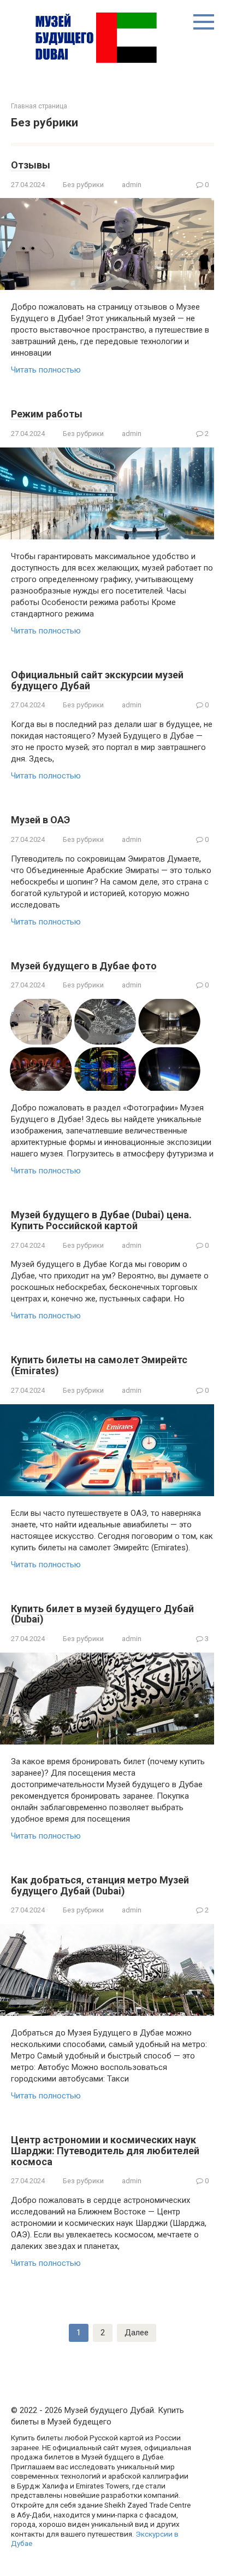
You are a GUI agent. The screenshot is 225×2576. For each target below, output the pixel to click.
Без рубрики (83, 185)
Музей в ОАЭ (40, 820)
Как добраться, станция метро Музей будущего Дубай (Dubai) (100, 1885)
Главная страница (39, 106)
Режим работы (47, 414)
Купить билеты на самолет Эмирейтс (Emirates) (99, 1365)
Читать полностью (46, 370)
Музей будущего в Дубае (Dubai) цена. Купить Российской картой (101, 1220)
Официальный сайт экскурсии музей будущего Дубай (97, 680)
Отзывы (31, 165)
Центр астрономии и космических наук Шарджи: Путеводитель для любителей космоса (105, 2151)
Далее (137, 2333)
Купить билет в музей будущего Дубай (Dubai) (102, 1614)
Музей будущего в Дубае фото (84, 966)
